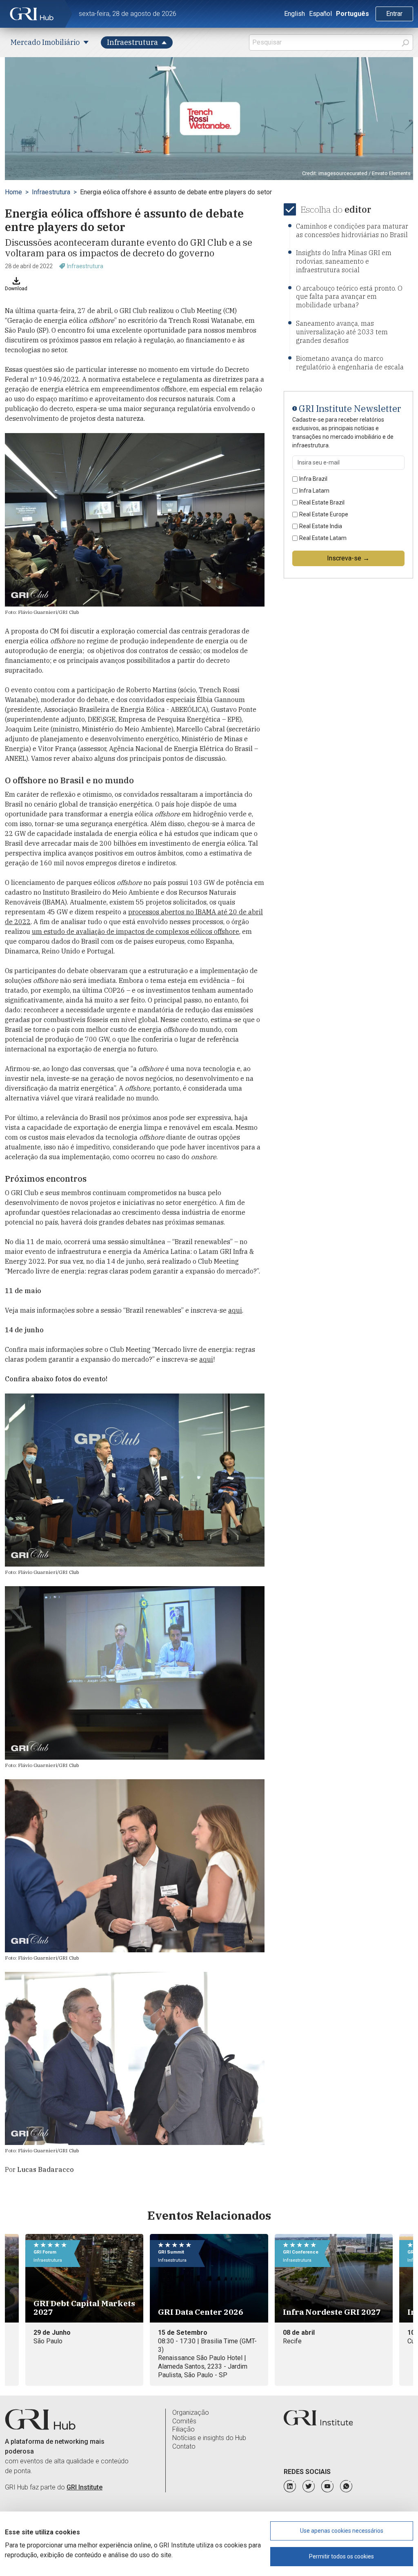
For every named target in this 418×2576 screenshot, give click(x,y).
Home (13, 192)
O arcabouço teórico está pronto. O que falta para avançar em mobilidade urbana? (349, 297)
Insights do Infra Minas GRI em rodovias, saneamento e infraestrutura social (344, 261)
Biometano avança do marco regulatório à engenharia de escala (350, 363)
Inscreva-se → (348, 558)
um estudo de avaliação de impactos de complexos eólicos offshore (136, 931)
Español (320, 14)
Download (16, 289)
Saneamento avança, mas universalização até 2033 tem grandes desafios (342, 332)
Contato (184, 2446)
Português (352, 14)
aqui (235, 1310)
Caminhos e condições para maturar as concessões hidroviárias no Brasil (352, 230)
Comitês (184, 2421)
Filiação (183, 2429)
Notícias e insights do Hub (209, 2438)
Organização (191, 2413)
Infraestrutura (51, 192)
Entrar (394, 14)
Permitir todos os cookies (341, 2556)
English (295, 14)
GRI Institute (84, 2487)
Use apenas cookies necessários (342, 2531)
